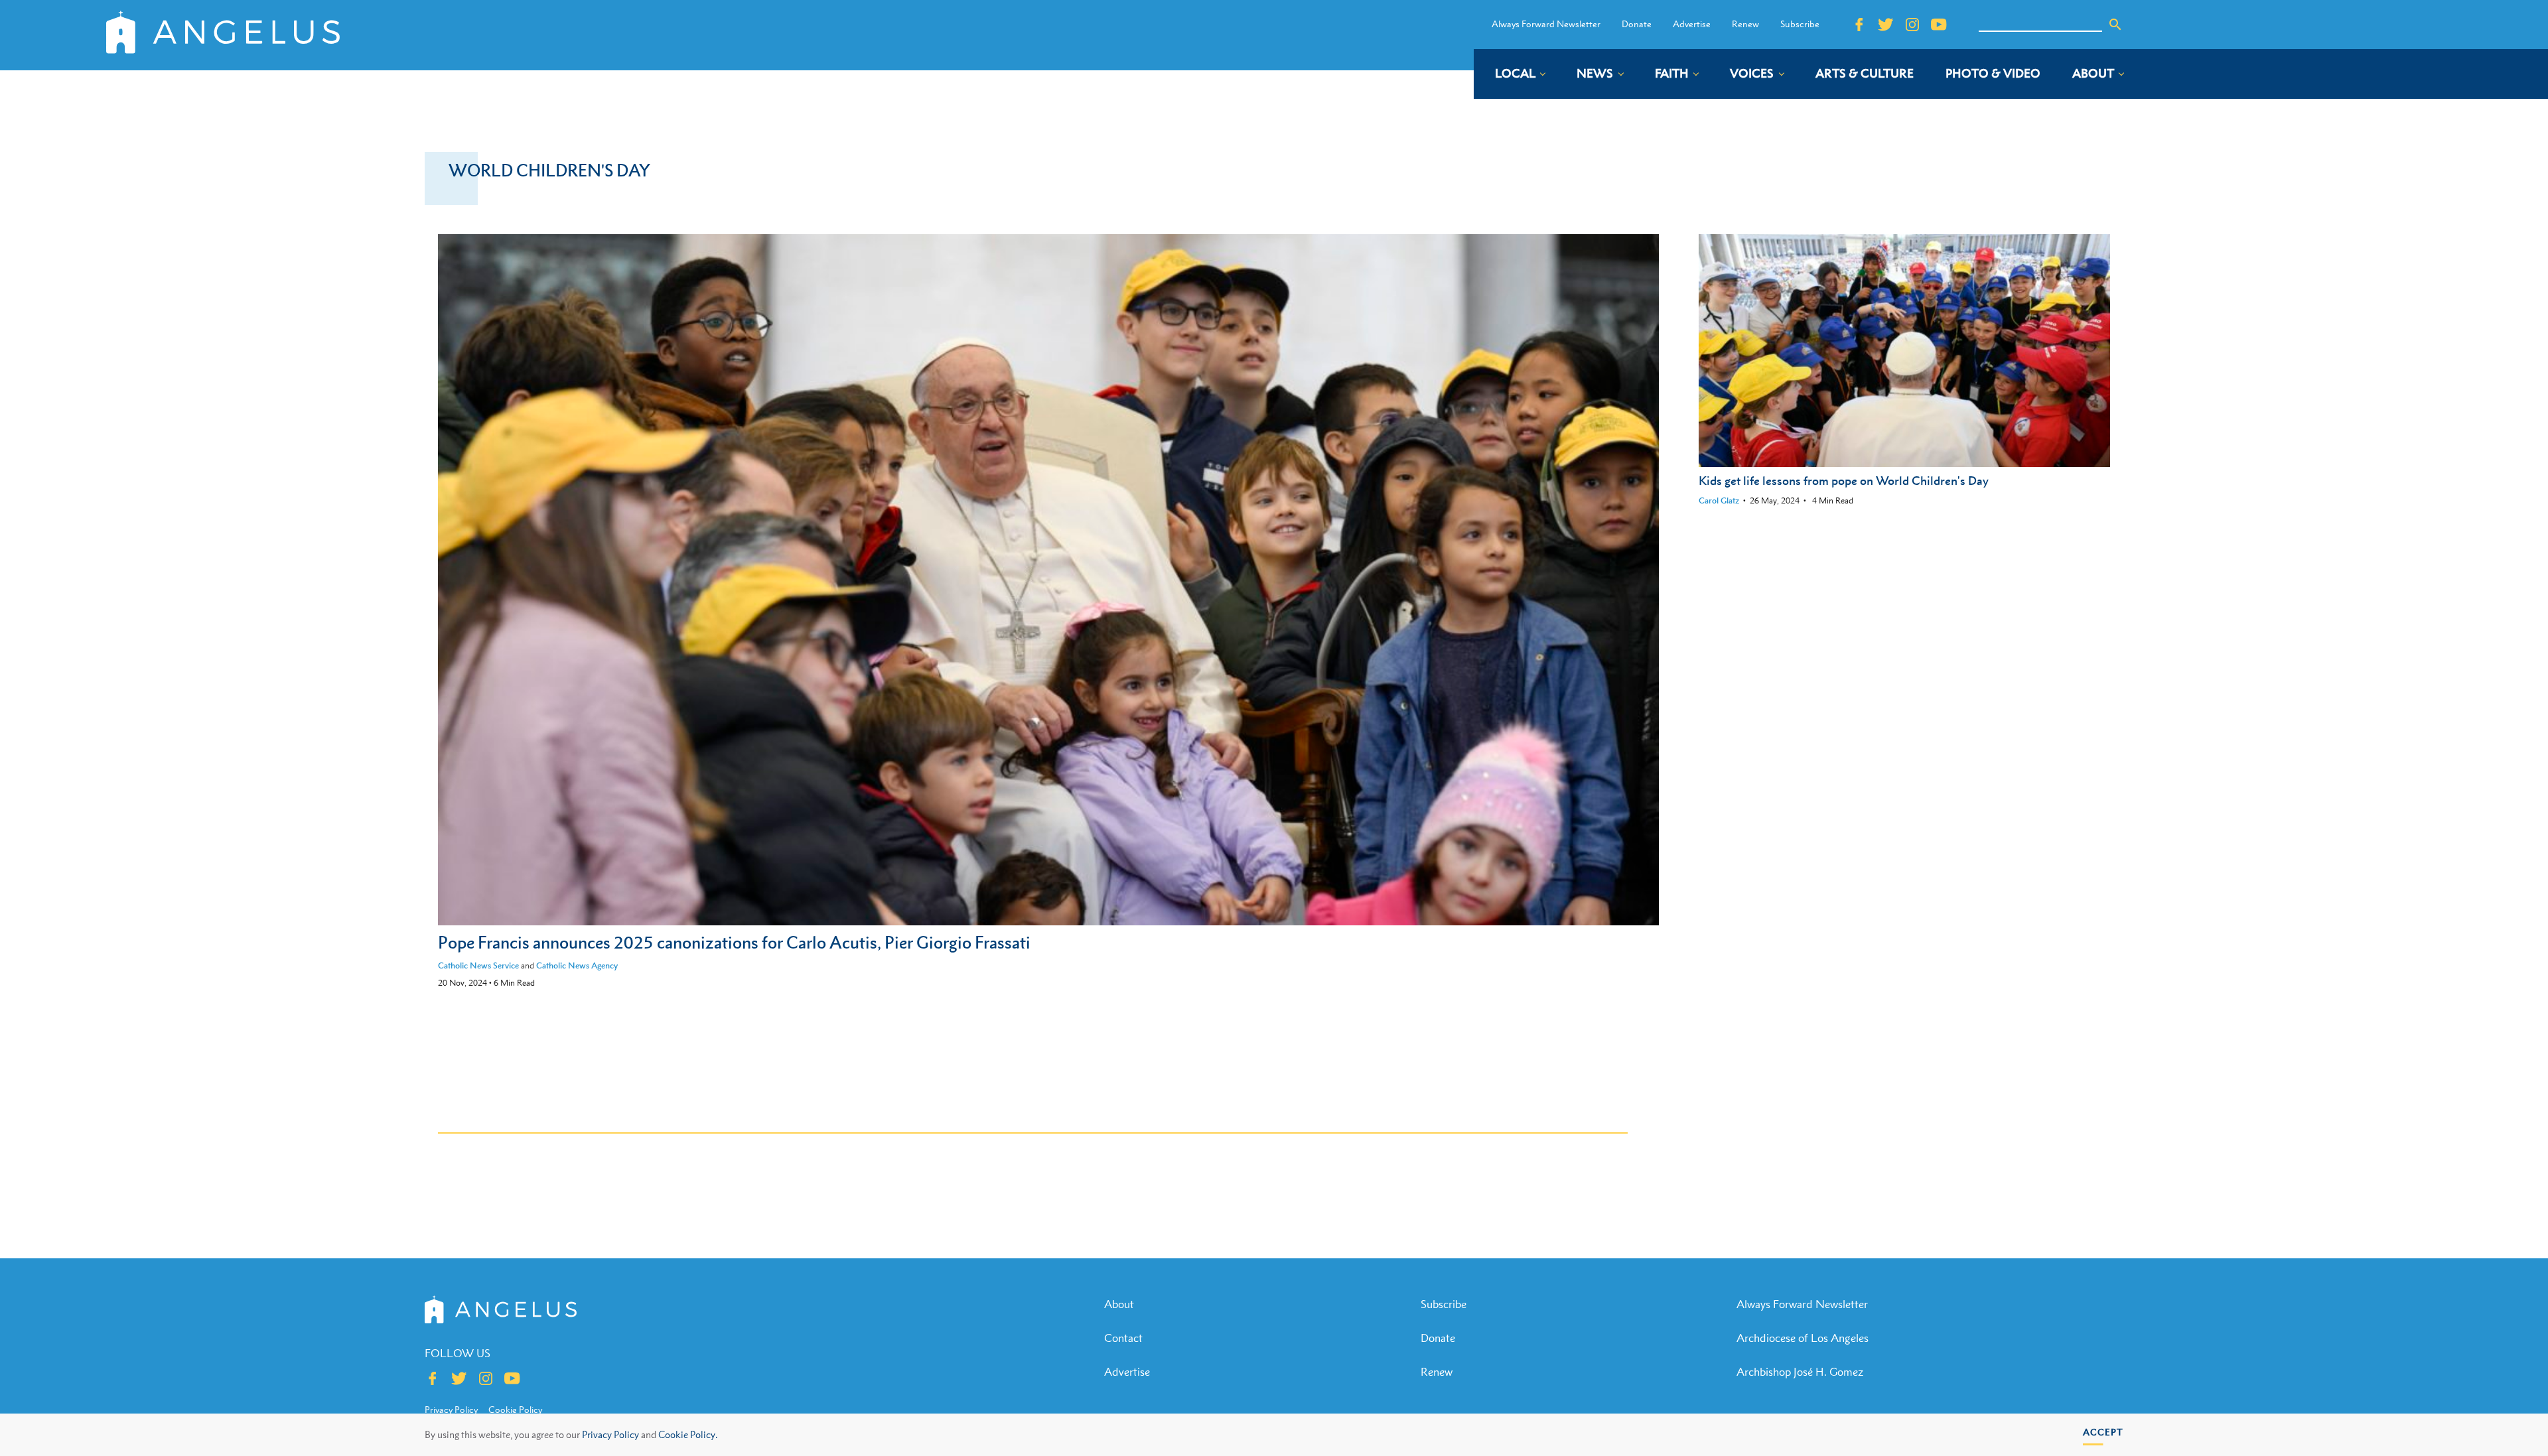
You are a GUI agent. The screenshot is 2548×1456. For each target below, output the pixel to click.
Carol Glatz (1719, 500)
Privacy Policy (610, 1434)
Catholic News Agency (577, 965)
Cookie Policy (515, 1410)
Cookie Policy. (688, 1434)
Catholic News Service (478, 965)
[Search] (2115, 25)
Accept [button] (2103, 1432)
